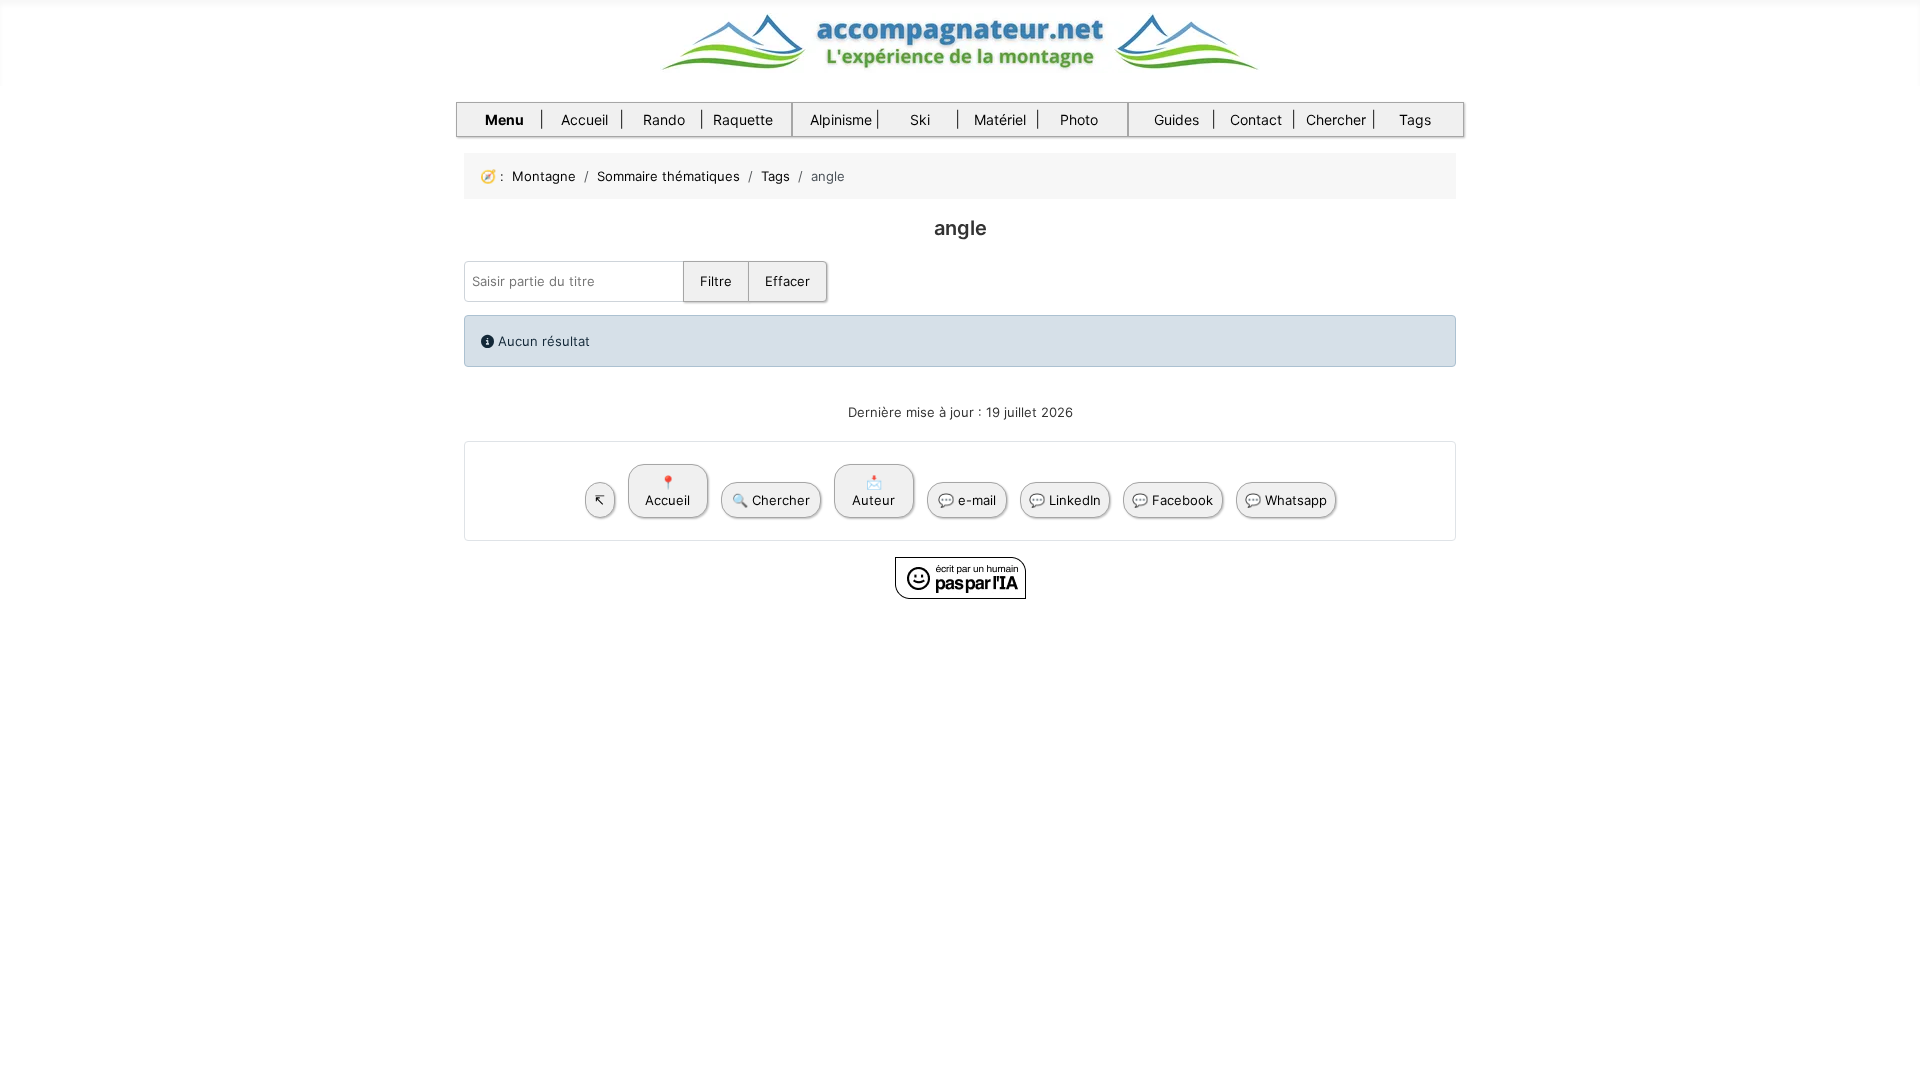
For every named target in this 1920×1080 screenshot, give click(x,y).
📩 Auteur (873, 491)
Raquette (743, 119)
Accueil (584, 119)
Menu (504, 119)
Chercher (1336, 119)
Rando (664, 119)
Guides (1176, 119)
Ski (920, 119)
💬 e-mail (967, 500)
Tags (1415, 119)
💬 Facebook (1172, 500)
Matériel (1000, 119)
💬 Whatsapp (1286, 500)
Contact (1256, 119)
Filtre (716, 281)
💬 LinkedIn (1065, 500)
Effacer (787, 281)
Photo (1079, 119)
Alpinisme (841, 119)
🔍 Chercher (771, 500)
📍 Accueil (667, 491)
